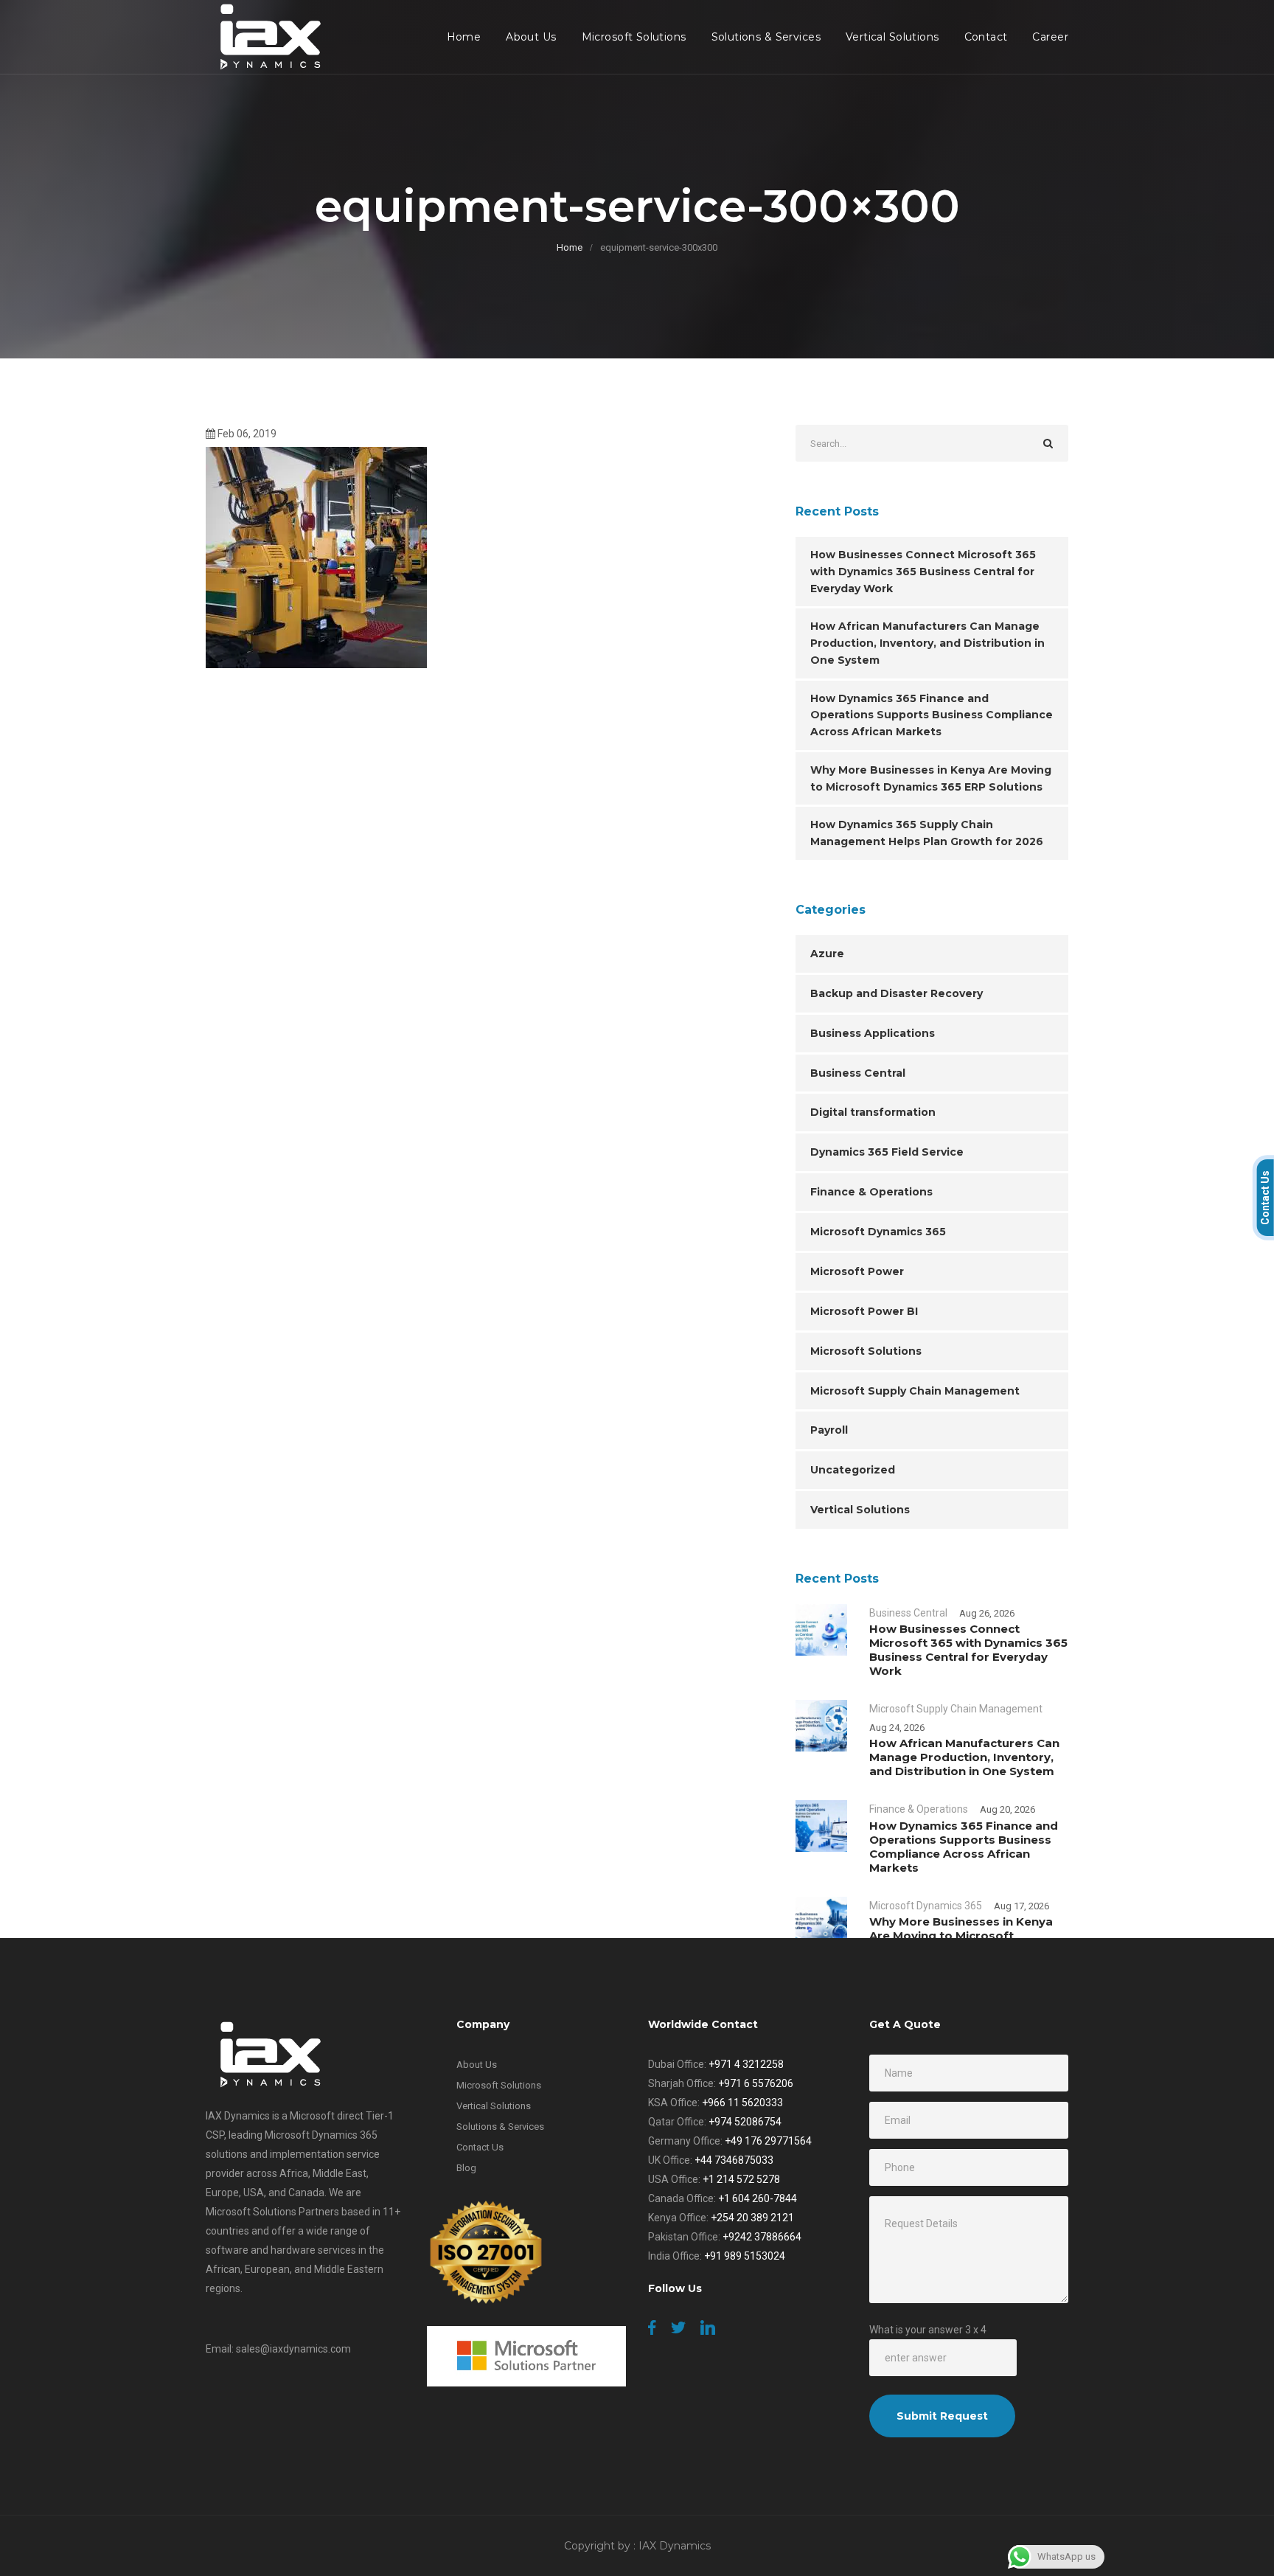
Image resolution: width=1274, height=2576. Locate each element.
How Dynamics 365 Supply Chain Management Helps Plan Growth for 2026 (927, 833)
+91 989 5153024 (745, 2256)
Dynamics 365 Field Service (887, 1152)
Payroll (829, 1430)
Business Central (858, 1073)
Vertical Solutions (892, 37)
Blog (466, 2168)
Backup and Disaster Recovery (897, 993)
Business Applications (873, 1033)
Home (464, 37)
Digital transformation (873, 1112)
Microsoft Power (857, 1271)
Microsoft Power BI (864, 1311)
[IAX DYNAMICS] (267, 37)
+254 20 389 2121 (752, 2218)
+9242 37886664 (762, 2237)
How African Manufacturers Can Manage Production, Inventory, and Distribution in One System (927, 643)
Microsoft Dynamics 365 (878, 1232)
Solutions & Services (766, 37)
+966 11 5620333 (742, 2103)
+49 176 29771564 (768, 2141)
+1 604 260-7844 (758, 2198)
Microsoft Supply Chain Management (915, 1391)
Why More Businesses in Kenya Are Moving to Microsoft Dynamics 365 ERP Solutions (931, 778)
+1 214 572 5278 (741, 2179)
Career (1050, 37)
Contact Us (480, 2147)
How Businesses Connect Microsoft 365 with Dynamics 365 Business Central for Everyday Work (923, 572)
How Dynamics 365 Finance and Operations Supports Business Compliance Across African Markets (932, 715)
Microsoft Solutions (634, 37)
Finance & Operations (871, 1192)
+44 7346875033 (734, 2160)
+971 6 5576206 (756, 2083)
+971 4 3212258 (746, 2064)
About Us (531, 37)
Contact (986, 37)
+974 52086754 (745, 2122)
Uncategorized (853, 1470)
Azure (827, 954)
